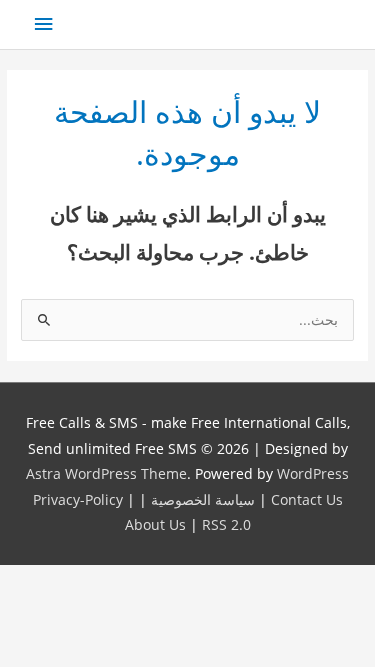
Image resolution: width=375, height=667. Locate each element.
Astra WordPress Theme (106, 473)
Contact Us (307, 499)
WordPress (313, 473)
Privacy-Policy (78, 499)
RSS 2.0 (226, 524)
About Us (155, 524)
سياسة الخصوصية (203, 499)
